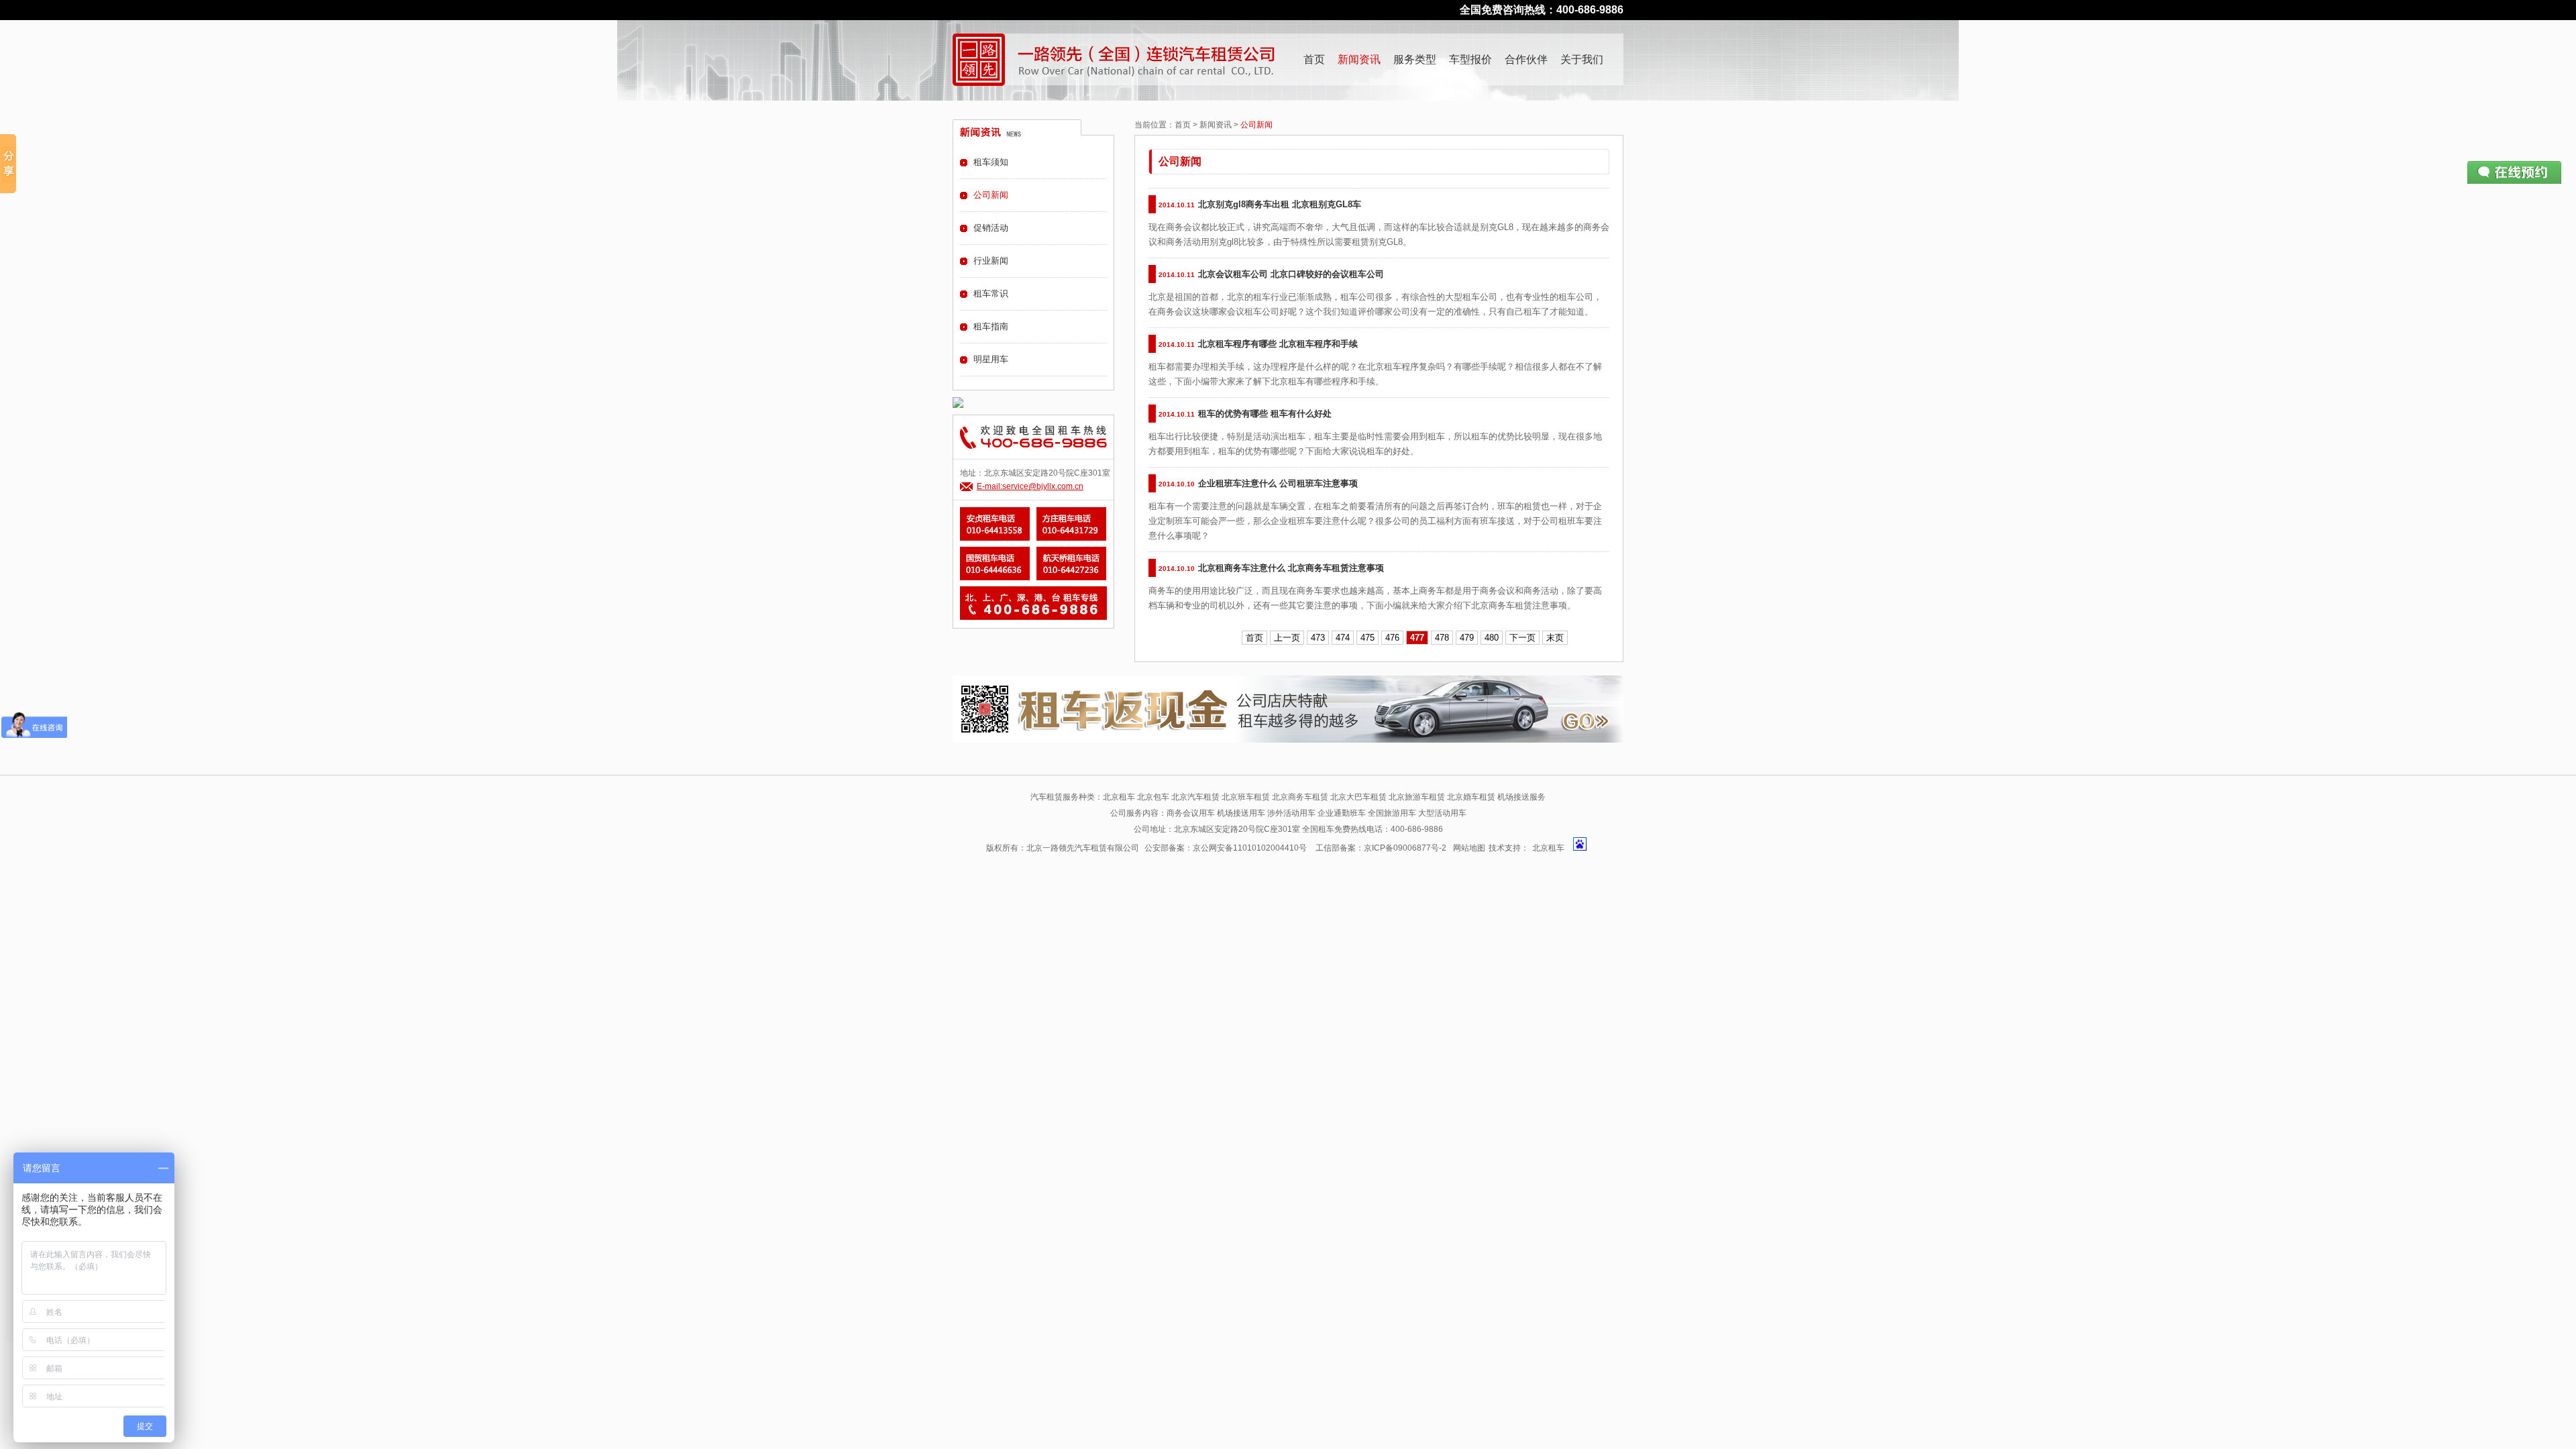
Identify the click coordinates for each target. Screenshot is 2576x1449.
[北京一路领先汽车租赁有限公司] (979, 60)
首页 (1314, 59)
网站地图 (1469, 848)
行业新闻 (991, 261)
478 (1442, 638)
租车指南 (991, 326)
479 (1467, 638)
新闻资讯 (1359, 59)
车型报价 (1470, 59)
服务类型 (1415, 59)
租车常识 (991, 293)
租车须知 (991, 162)
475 (1367, 638)
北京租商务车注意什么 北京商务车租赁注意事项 (1291, 568)
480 (1492, 638)
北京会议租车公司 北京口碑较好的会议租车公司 (1291, 274)
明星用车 (991, 359)
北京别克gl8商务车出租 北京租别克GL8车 (1280, 204)
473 (1318, 638)
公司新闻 (991, 195)
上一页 (1287, 638)
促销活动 (991, 228)
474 (1343, 638)
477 (1417, 638)
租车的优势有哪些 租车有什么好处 (1265, 414)
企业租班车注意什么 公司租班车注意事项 (1278, 483)
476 (1392, 638)
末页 (1555, 638)
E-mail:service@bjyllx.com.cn (1030, 486)
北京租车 (1548, 848)
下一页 (1522, 638)
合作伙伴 (1526, 59)
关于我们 (1582, 59)
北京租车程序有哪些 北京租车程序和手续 (1278, 344)
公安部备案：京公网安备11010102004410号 (1226, 848)
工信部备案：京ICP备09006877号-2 (1381, 848)
